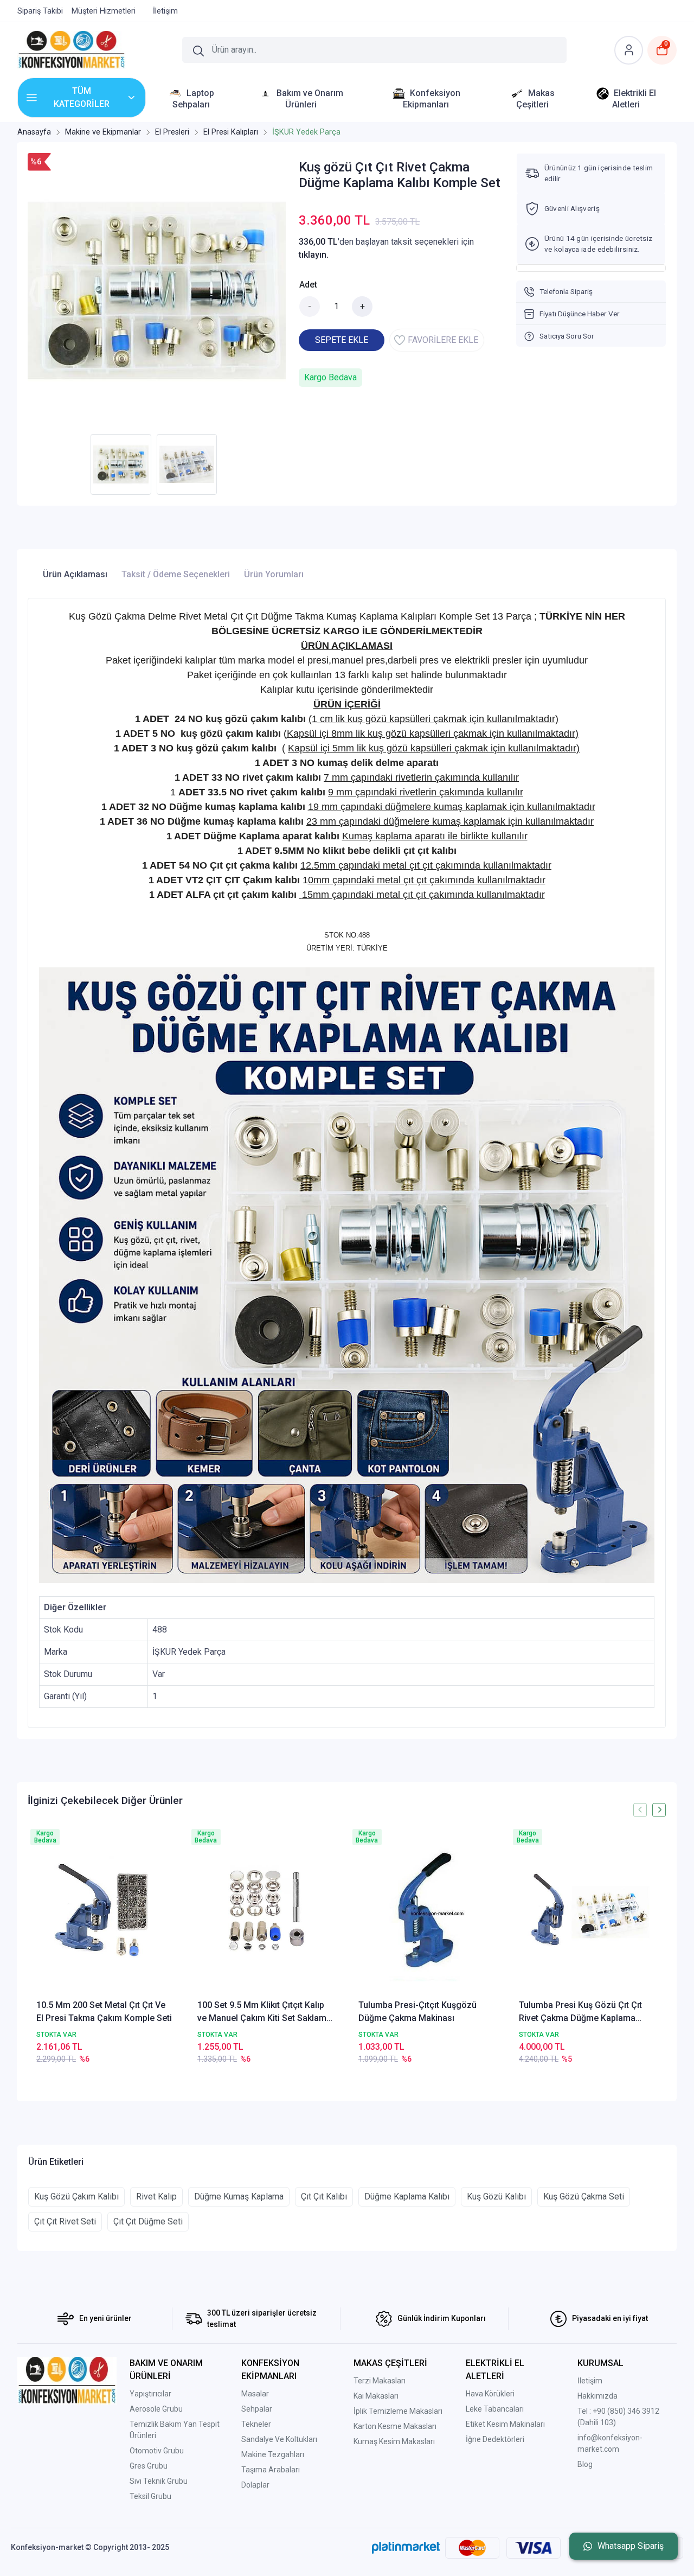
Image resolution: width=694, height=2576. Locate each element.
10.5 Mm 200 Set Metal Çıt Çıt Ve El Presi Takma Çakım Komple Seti (104, 2011)
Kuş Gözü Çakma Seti (584, 2196)
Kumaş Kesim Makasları (394, 2441)
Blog (585, 2464)
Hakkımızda (597, 2396)
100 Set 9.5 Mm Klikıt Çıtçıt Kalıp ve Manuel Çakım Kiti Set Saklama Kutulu (264, 2012)
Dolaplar (255, 2485)
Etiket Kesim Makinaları (505, 2424)
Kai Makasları (376, 2396)
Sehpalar (257, 2409)
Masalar (255, 2394)
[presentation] (640, 1810)
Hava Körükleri (490, 2394)
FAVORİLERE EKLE (443, 340)
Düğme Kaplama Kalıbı (407, 2196)
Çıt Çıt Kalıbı (324, 2196)
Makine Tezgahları (273, 2454)
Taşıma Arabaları (271, 2470)
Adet (308, 285)
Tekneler (256, 2424)
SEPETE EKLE (342, 340)
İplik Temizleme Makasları (398, 2411)
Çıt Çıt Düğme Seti (148, 2221)
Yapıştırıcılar (150, 2394)
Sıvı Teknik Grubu (159, 2481)
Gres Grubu (149, 2466)
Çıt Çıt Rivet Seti (65, 2221)
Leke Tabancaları (495, 2409)
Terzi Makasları (380, 2381)
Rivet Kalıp (156, 2196)
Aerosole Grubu (156, 2409)
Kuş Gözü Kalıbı (496, 2196)
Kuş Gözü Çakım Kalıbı (76, 2196)
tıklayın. (314, 255)
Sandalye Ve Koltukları (279, 2439)
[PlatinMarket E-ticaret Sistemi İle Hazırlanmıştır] (406, 2547)
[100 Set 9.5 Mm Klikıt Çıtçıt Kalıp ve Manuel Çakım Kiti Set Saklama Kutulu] (266, 1912)
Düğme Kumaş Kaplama (239, 2196)
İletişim (590, 2381)
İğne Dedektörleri (495, 2439)
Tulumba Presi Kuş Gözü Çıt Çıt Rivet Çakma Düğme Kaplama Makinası (580, 2012)
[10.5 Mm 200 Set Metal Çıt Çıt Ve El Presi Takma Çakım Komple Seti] (105, 1912)
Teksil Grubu (150, 2496)
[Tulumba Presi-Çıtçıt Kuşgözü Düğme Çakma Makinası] (428, 1912)
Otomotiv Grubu (157, 2451)
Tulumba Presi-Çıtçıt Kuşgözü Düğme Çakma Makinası (417, 2011)
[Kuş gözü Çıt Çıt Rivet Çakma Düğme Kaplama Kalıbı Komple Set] (157, 291)
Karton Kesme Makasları (395, 2426)
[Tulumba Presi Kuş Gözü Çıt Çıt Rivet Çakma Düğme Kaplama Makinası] (588, 1912)
